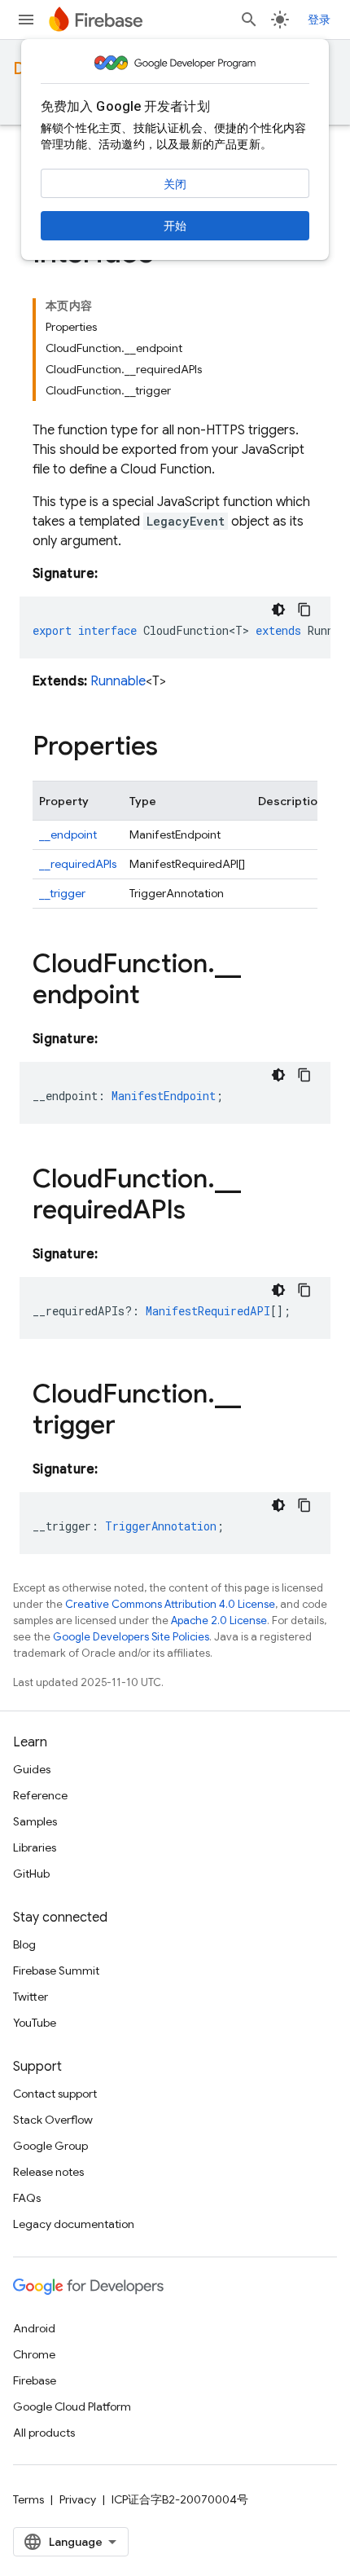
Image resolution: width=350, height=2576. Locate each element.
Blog (24, 1944)
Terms (28, 2499)
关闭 (175, 184)
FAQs (27, 2198)
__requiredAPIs (78, 864)
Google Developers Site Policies (131, 1637)
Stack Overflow (53, 2120)
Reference (40, 1795)
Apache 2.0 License (219, 1620)
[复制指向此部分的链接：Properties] (174, 748)
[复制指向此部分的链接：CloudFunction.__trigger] (132, 1427)
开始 (175, 226)
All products (44, 2433)
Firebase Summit (56, 1971)
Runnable (118, 681)
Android (34, 2328)
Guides (32, 1769)
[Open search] (249, 20)
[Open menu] (26, 20)
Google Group (50, 2146)
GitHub (31, 1874)
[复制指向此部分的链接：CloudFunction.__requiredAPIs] (202, 1212)
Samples (35, 1821)
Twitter (31, 1997)
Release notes (48, 2172)
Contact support (55, 2094)
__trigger (62, 893)
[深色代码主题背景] (278, 610)
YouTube (35, 2023)
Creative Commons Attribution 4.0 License (170, 1604)
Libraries (35, 1847)
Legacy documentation (74, 2224)
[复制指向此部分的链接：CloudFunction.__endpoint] (156, 997)
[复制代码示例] (304, 610)
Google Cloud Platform (72, 2406)
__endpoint (68, 834)
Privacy (78, 2499)
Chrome (34, 2354)
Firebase (35, 2380)
